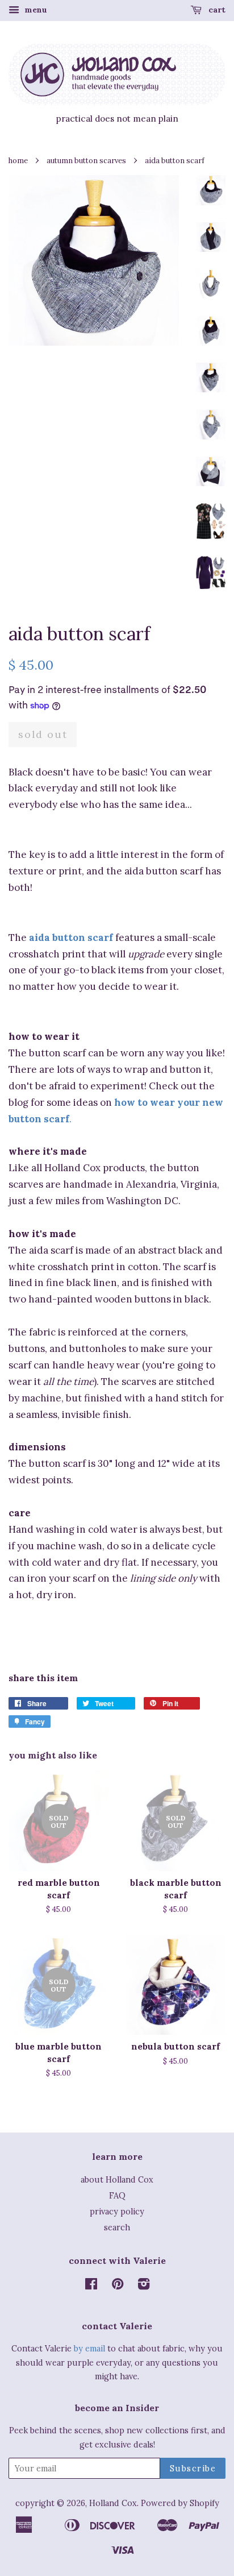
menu (35, 10)
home (18, 160)
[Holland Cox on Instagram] (144, 2286)
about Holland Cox (117, 2179)
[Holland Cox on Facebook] (91, 2286)
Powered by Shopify (180, 2503)
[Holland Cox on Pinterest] (118, 2286)
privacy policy (117, 2211)
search (117, 2227)
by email (89, 2348)
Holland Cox (113, 2503)
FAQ (117, 2195)
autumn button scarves (86, 160)
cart (216, 10)
